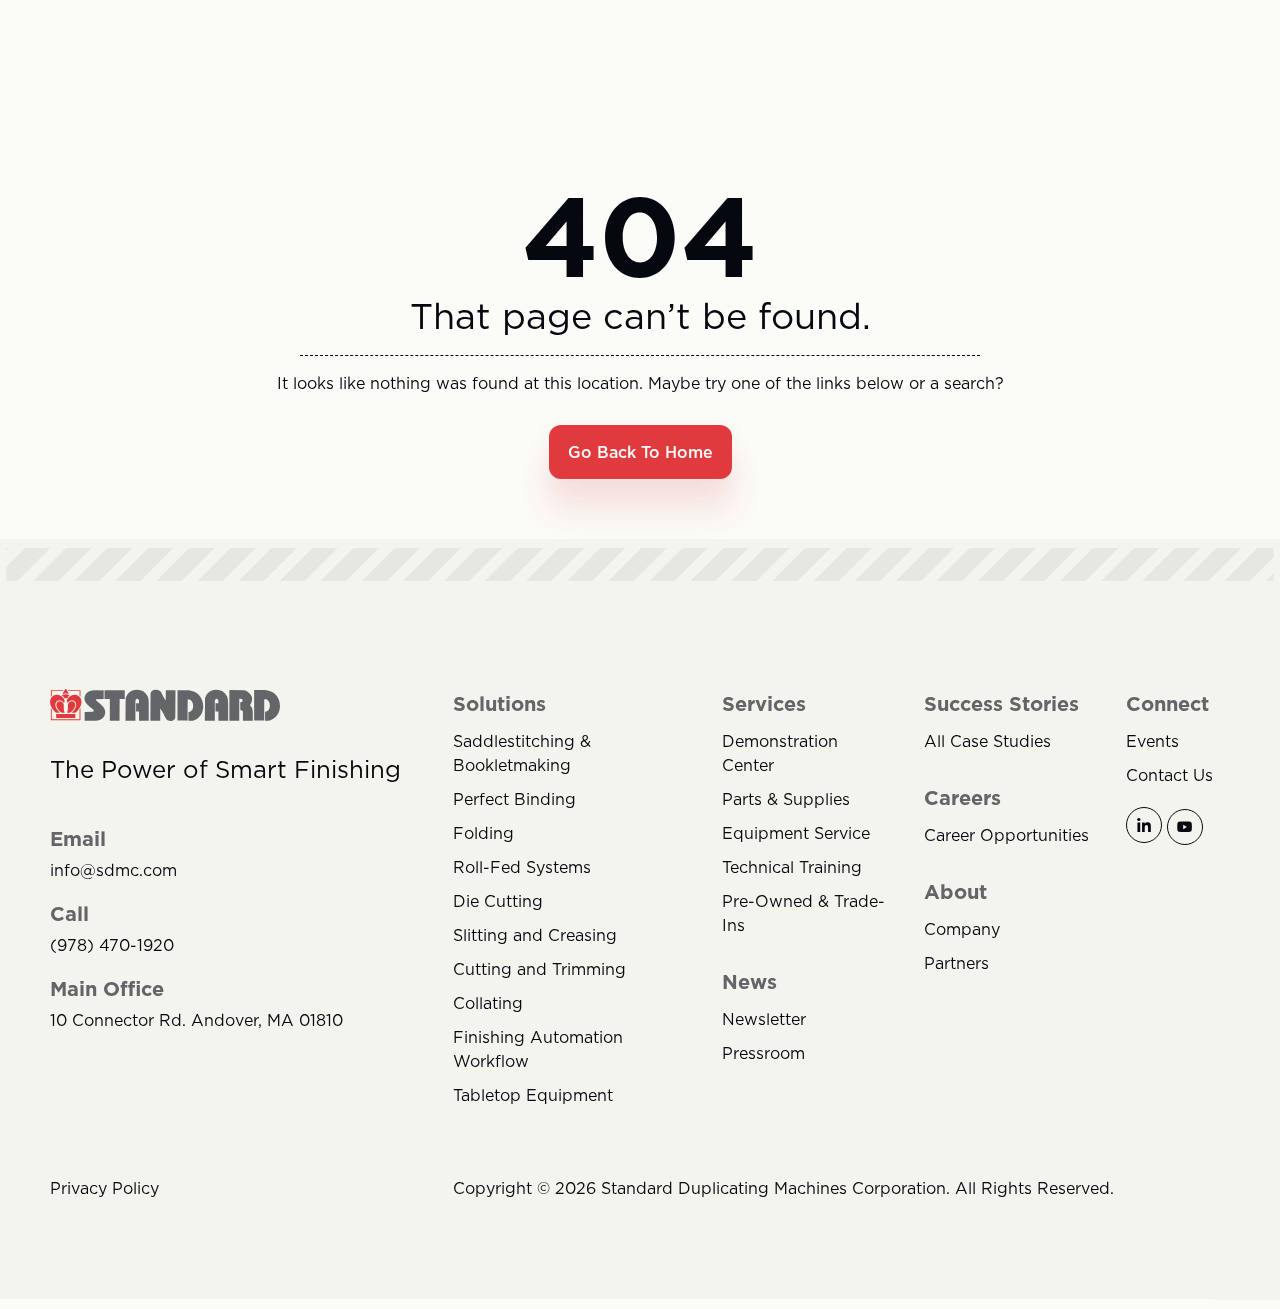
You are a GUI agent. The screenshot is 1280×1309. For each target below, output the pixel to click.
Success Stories (1001, 704)
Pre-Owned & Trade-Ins (803, 913)
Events (1152, 741)
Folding (483, 833)
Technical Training (792, 867)
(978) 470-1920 (112, 945)
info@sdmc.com (113, 870)
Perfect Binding (514, 799)
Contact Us (1169, 775)
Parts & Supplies (786, 799)
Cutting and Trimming (539, 969)
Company (962, 929)
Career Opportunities (1006, 835)
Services (764, 704)
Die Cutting (498, 901)
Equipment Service (796, 833)
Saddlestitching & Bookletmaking (522, 753)
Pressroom (763, 1053)
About (955, 892)
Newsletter (764, 1019)
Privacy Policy (104, 1188)
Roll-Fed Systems (522, 867)
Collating (488, 1003)
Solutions (499, 704)
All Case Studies (987, 741)
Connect (1167, 704)
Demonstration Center (780, 753)
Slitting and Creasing (535, 935)
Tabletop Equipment (533, 1095)
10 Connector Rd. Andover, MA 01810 (196, 1020)
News (749, 982)
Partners (956, 963)
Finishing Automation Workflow (538, 1049)
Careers (962, 798)
